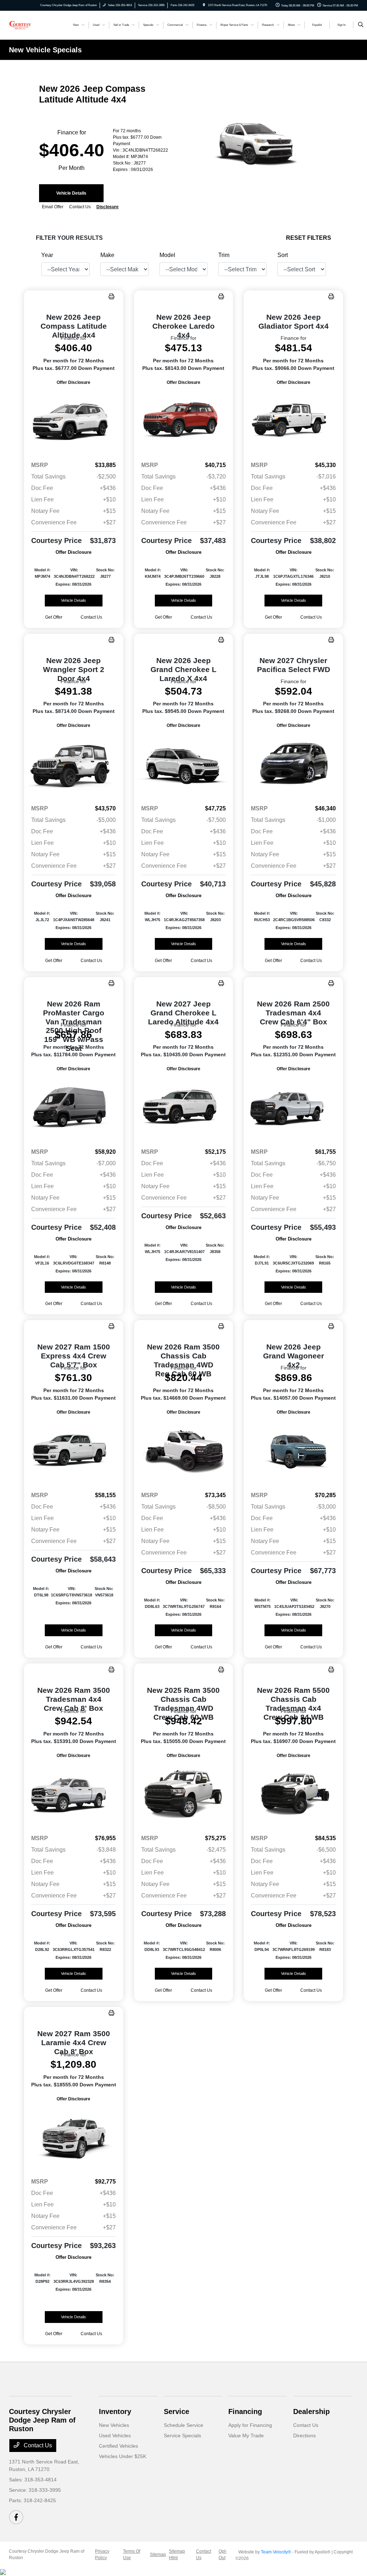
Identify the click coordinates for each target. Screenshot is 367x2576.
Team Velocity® (276, 2552)
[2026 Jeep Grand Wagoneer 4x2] (293, 1451)
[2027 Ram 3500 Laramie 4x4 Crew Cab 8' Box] (74, 2137)
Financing (245, 2411)
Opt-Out (223, 2554)
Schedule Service (183, 2425)
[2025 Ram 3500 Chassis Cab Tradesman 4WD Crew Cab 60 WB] (184, 1794)
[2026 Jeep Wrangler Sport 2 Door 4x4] (74, 764)
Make (107, 255)
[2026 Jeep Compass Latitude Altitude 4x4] (74, 421)
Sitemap (158, 2554)
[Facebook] (16, 2517)
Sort (283, 255)
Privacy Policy (102, 2554)
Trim (224, 255)
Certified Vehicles (118, 2446)
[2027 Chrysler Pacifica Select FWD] (293, 764)
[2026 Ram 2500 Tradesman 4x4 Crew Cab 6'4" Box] (293, 1107)
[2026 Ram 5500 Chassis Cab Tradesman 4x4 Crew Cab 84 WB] (293, 1794)
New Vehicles (114, 2425)
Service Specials (182, 2435)
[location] (204, 5)
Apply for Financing (250, 2425)
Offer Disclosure (73, 382)
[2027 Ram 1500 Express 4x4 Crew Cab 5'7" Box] (74, 1451)
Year (47, 255)
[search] (361, 25)
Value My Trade (246, 2435)
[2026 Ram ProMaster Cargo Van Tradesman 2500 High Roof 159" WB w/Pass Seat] (74, 1107)
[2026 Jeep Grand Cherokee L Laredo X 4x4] (184, 764)
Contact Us (37, 2445)
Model (167, 255)
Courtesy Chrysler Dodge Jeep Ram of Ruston (47, 2554)
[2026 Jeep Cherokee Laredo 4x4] (184, 421)
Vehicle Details (71, 193)
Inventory (115, 2411)
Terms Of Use (132, 2554)
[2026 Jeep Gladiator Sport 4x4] (293, 421)
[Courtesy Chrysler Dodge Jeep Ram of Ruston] (20, 25)
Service (177, 2411)
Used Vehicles (115, 2435)
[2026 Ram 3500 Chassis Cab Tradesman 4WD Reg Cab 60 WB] (184, 1451)
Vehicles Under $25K (123, 2456)
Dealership (311, 2411)
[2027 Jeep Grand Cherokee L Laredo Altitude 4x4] (184, 1107)
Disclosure (108, 207)
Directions (304, 2435)
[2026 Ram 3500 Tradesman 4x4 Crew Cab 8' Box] (74, 1794)
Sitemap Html (177, 2554)
